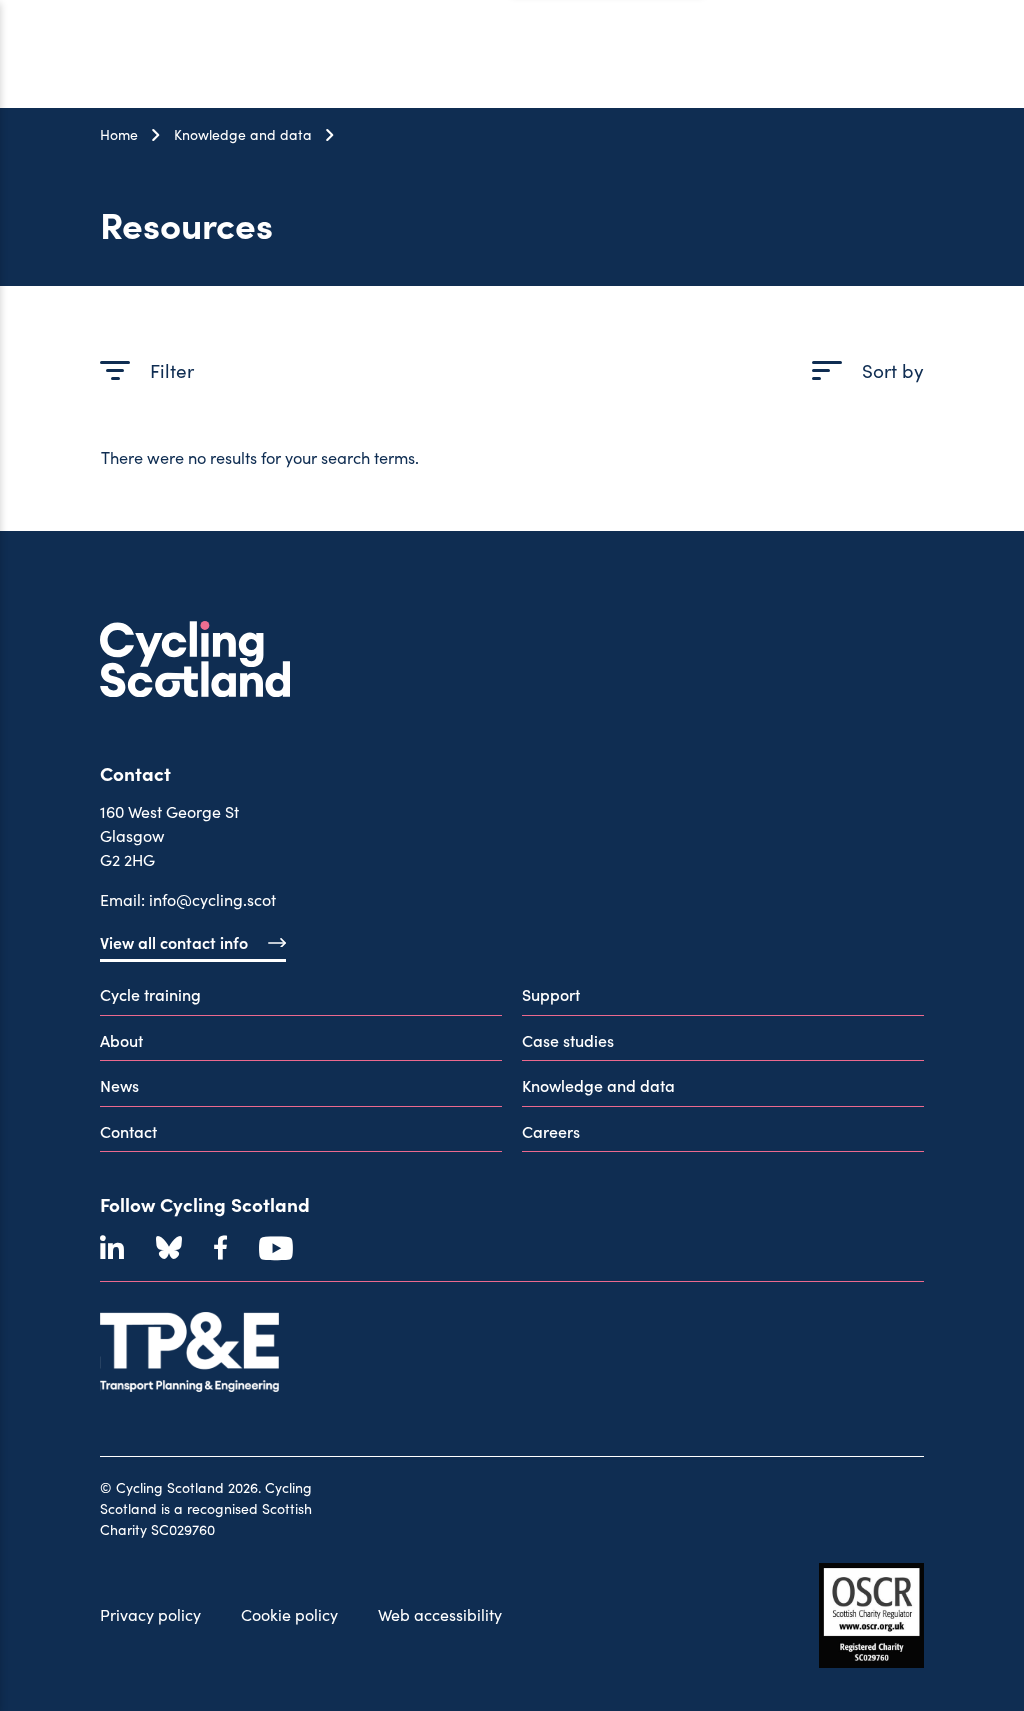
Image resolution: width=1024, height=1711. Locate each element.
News (119, 1085)
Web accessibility (440, 1614)
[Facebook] (220, 1248)
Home (119, 135)
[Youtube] (276, 1248)
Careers (551, 1131)
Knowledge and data (243, 135)
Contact (128, 1131)
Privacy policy (150, 1614)
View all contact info (174, 942)
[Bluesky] (169, 1248)
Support (551, 994)
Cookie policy (289, 1614)
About (121, 1040)
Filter (172, 370)
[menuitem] (301, 999)
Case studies (568, 1040)
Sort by (893, 370)
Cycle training (150, 994)
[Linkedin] (112, 1248)
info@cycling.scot (212, 899)
